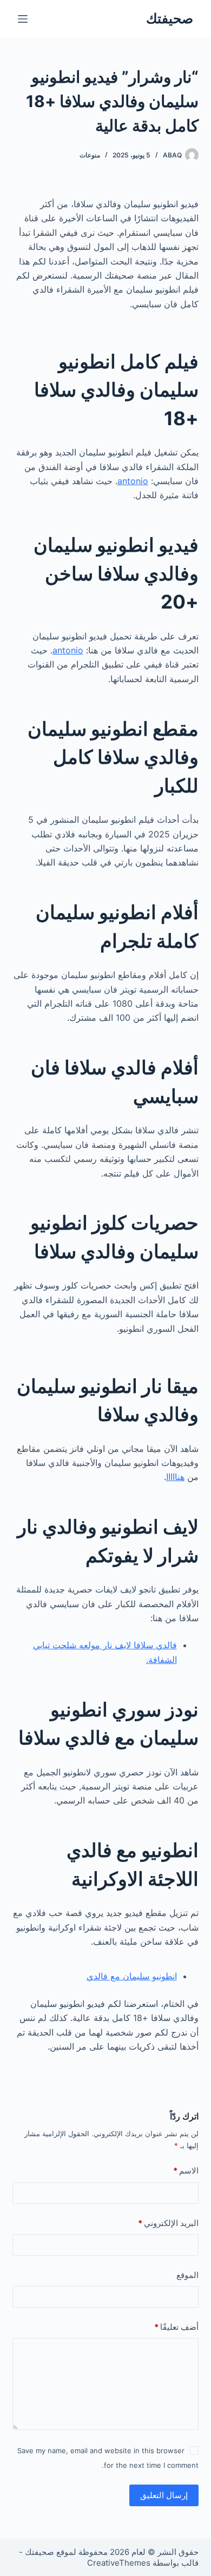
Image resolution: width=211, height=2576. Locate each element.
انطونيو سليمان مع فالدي (132, 1976)
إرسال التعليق (164, 2495)
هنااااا (175, 1477)
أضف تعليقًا (176, 2327)
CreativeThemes (119, 2563)
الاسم (186, 2171)
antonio (133, 481)
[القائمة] (23, 19)
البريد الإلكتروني (168, 2223)
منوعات (90, 155)
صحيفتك (170, 18)
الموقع (187, 2275)
